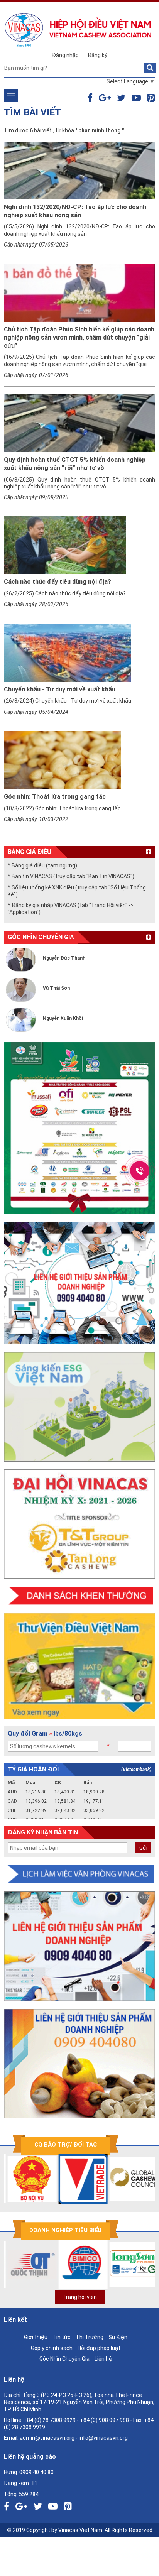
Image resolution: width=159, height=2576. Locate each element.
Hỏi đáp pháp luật (99, 2348)
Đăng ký (97, 55)
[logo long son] (128, 2265)
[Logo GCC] (128, 2179)
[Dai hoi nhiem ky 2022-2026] (79, 1524)
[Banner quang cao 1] (79, 1946)
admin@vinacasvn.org (47, 2438)
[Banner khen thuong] (79, 1596)
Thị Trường (90, 2337)
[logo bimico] (77, 2265)
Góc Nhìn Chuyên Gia (64, 2359)
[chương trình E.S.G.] (79, 1407)
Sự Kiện (118, 2337)
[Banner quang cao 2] (79, 2064)
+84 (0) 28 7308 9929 (50, 2420)
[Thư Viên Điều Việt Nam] (79, 1666)
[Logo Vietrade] (77, 2179)
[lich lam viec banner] (79, 1874)
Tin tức (62, 2337)
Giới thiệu (36, 2337)
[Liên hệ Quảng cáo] (79, 1283)
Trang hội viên (80, 2297)
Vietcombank (136, 1770)
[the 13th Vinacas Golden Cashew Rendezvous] (79, 1128)
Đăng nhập (65, 55)
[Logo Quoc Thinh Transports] (26, 2265)
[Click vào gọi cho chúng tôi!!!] (140, 1171)
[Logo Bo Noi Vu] (26, 2179)
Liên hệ (103, 2359)
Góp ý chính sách (52, 2348)
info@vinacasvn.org (103, 2438)
